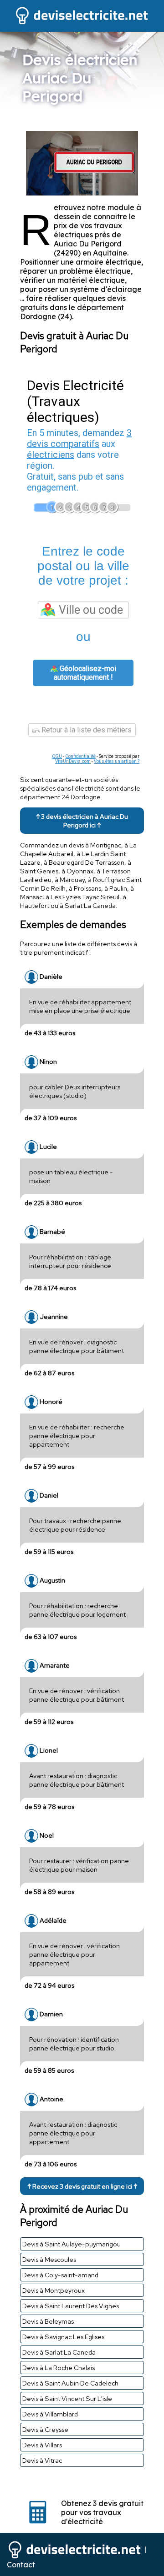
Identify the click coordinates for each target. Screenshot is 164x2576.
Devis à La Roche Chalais (59, 2368)
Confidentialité (80, 756)
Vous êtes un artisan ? (117, 761)
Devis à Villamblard (50, 2414)
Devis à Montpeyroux (54, 2290)
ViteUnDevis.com (73, 761)
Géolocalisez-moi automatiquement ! (85, 673)
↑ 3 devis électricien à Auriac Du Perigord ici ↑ (82, 821)
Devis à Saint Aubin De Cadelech (70, 2383)
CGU (57, 756)
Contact (21, 2565)
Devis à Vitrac (42, 2460)
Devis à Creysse (45, 2429)
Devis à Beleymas (48, 2321)
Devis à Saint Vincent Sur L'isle (67, 2398)
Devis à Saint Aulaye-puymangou (72, 2244)
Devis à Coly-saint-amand (60, 2275)
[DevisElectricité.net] (82, 23)
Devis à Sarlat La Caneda (59, 2352)
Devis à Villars (42, 2445)
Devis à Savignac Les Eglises (63, 2337)
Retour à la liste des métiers (86, 730)
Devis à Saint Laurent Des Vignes (71, 2306)
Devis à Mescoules (49, 2259)
